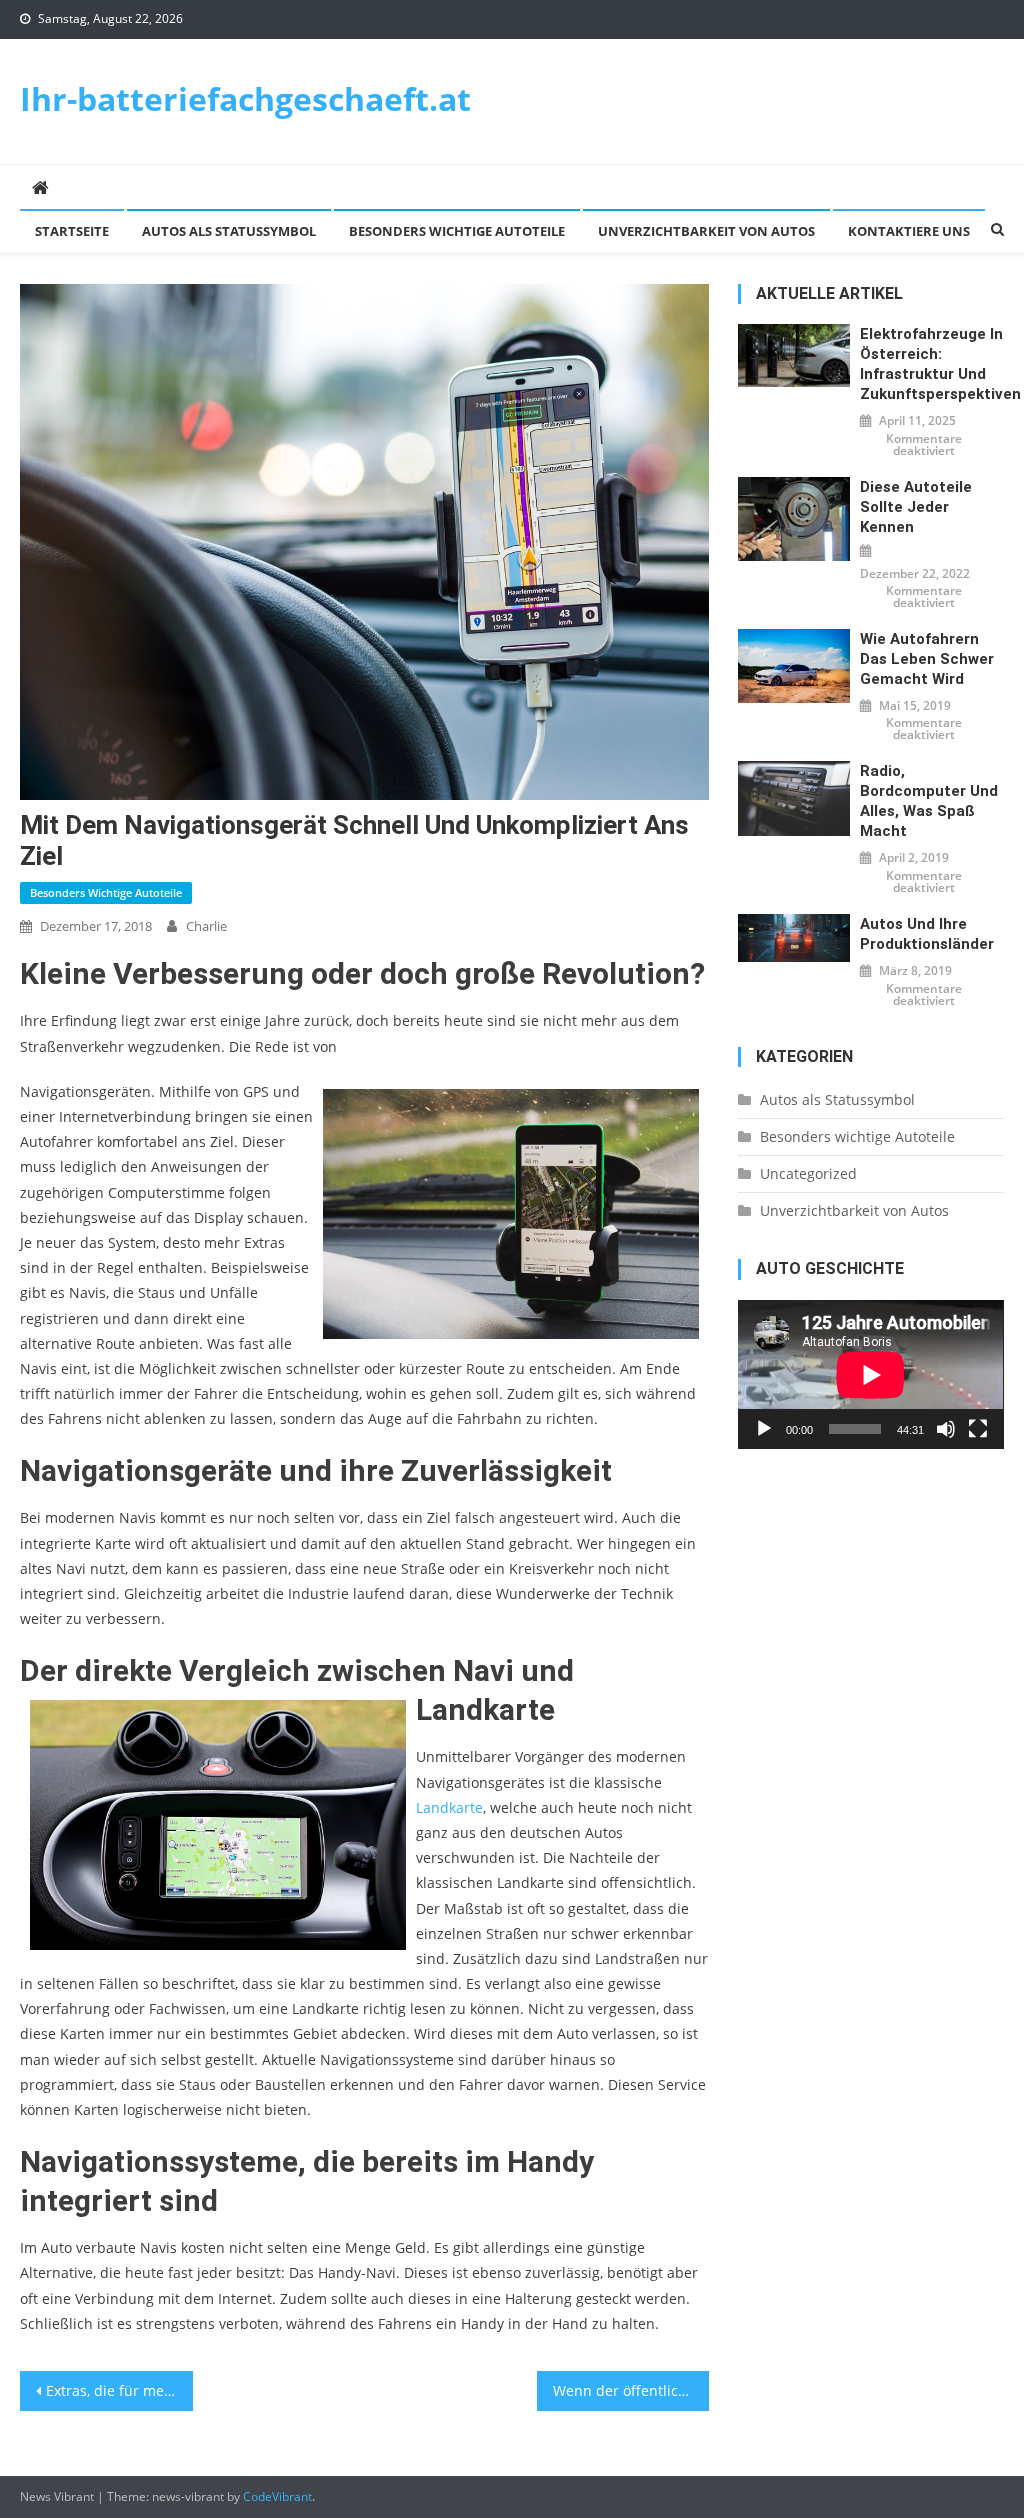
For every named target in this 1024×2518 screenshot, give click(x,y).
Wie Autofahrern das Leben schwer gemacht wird (927, 659)
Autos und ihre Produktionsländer (927, 934)
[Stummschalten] (946, 1429)
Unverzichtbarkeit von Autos (706, 231)
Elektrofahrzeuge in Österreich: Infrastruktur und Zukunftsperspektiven (931, 364)
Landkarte (449, 1807)
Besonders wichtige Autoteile (457, 231)
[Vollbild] (978, 1429)
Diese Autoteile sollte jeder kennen (916, 507)
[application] (870, 1374)
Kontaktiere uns (909, 231)
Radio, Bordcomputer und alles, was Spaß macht (929, 801)
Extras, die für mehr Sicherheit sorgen (119, 2390)
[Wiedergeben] (764, 1429)
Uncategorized (808, 1173)
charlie (206, 926)
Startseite (72, 231)
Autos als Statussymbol (229, 231)
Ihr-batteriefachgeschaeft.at (245, 98)
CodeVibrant (277, 2496)
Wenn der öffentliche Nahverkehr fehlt (631, 2390)
